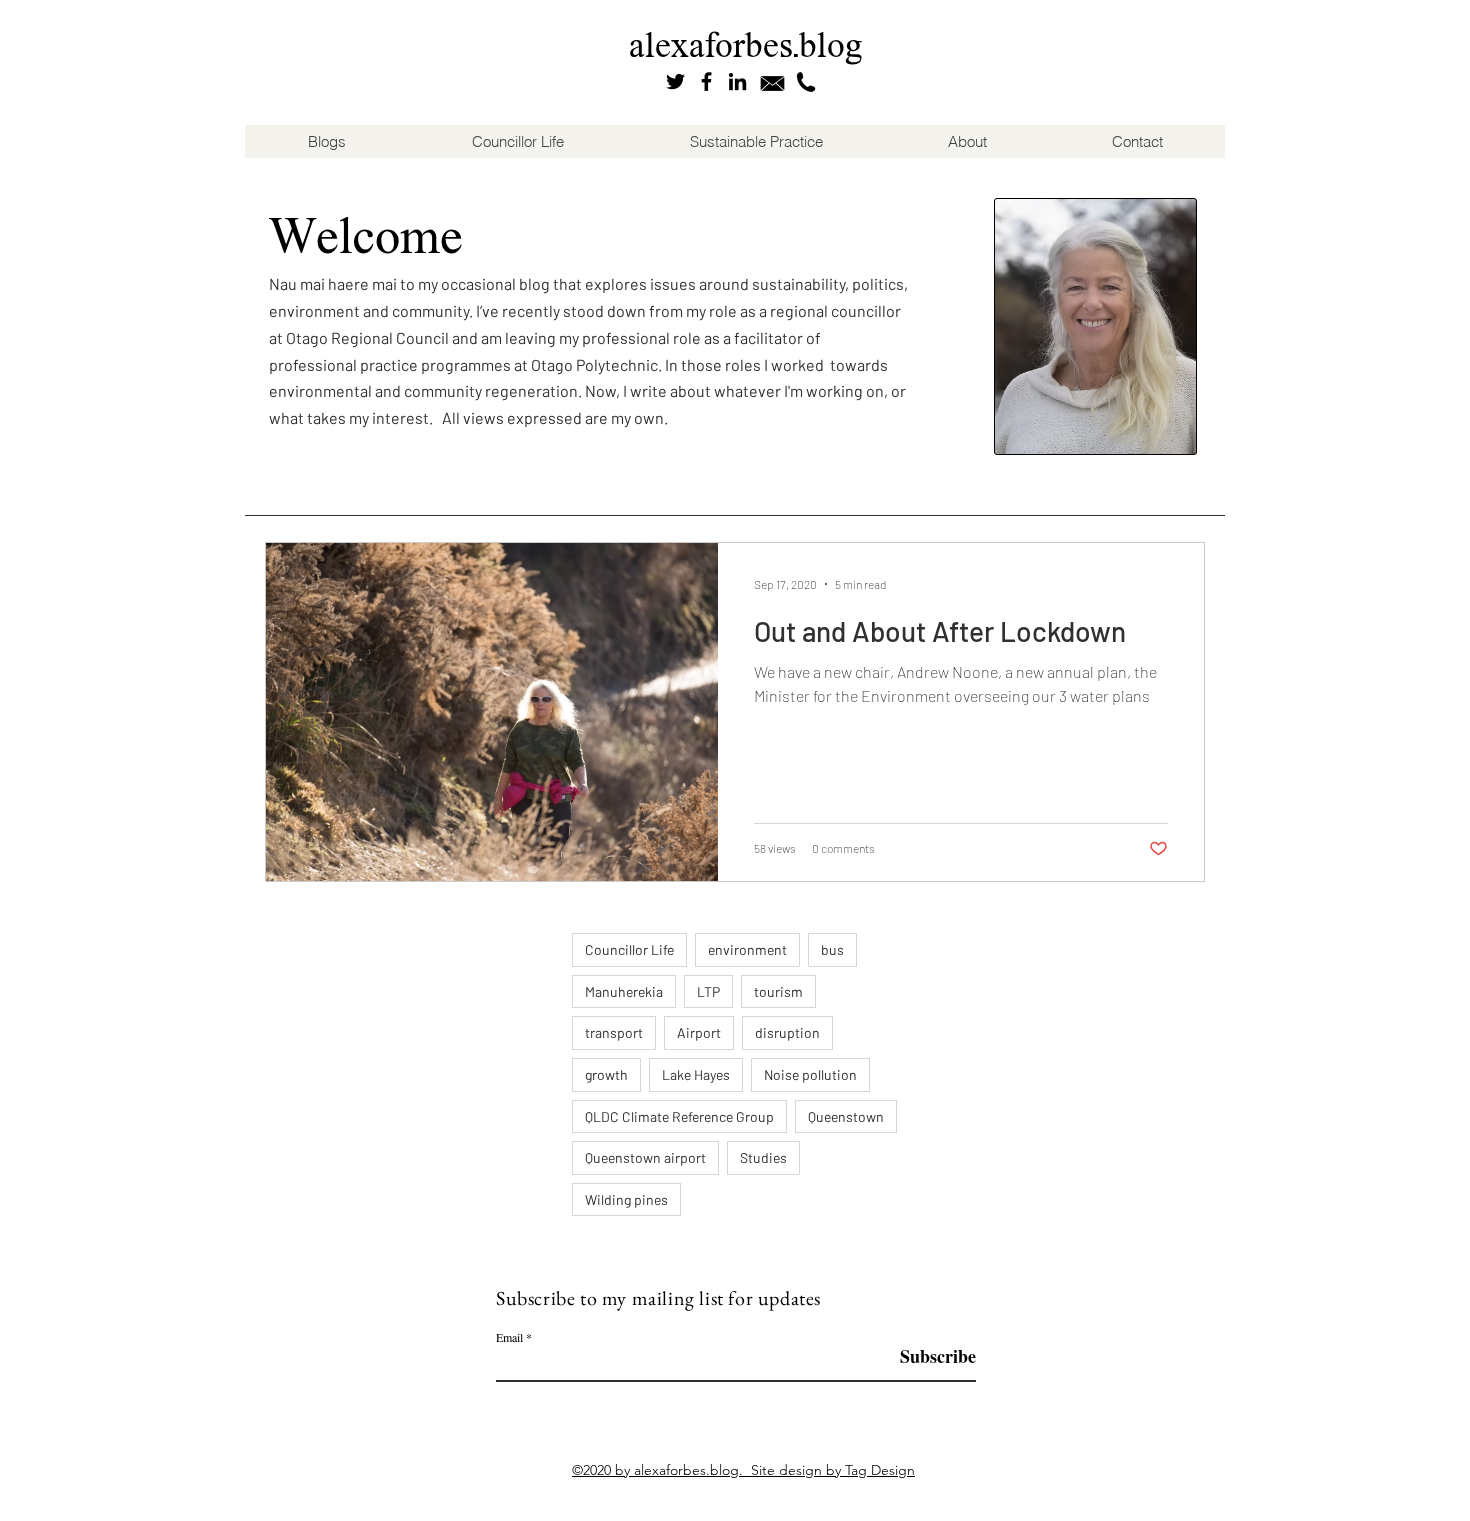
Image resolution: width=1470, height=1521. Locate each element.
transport (614, 1032)
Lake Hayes (696, 1074)
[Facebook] (706, 81)
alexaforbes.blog (746, 44)
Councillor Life (629, 949)
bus (832, 949)
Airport (699, 1032)
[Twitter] (675, 81)
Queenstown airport (645, 1157)
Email (509, 1337)
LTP (708, 991)
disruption (787, 1032)
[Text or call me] (806, 82)
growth (606, 1074)
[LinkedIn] (737, 81)
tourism (778, 991)
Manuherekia (624, 991)
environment (747, 949)
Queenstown (846, 1116)
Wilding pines (626, 1199)
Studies (763, 1157)
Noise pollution (810, 1074)
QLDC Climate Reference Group (679, 1116)
